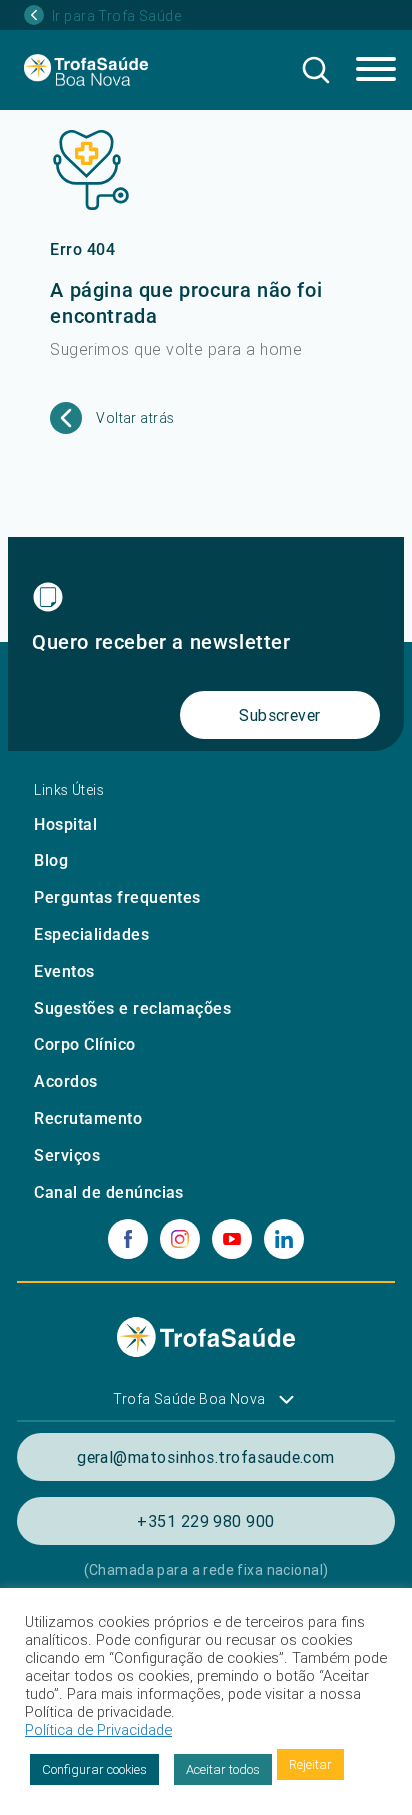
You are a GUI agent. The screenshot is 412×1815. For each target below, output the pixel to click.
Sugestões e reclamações (132, 1008)
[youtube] (232, 1239)
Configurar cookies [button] (94, 1769)
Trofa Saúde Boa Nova (189, 1399)
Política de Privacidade (98, 1730)
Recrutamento (88, 1118)
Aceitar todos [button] (223, 1769)
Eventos (64, 971)
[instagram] (180, 1239)
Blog (51, 860)
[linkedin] (284, 1239)
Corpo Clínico (84, 1044)
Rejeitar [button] (310, 1764)
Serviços (67, 1155)
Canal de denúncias (109, 1192)
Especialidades (91, 934)
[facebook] (128, 1239)
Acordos (65, 1081)
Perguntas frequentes (117, 897)
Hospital (65, 824)
